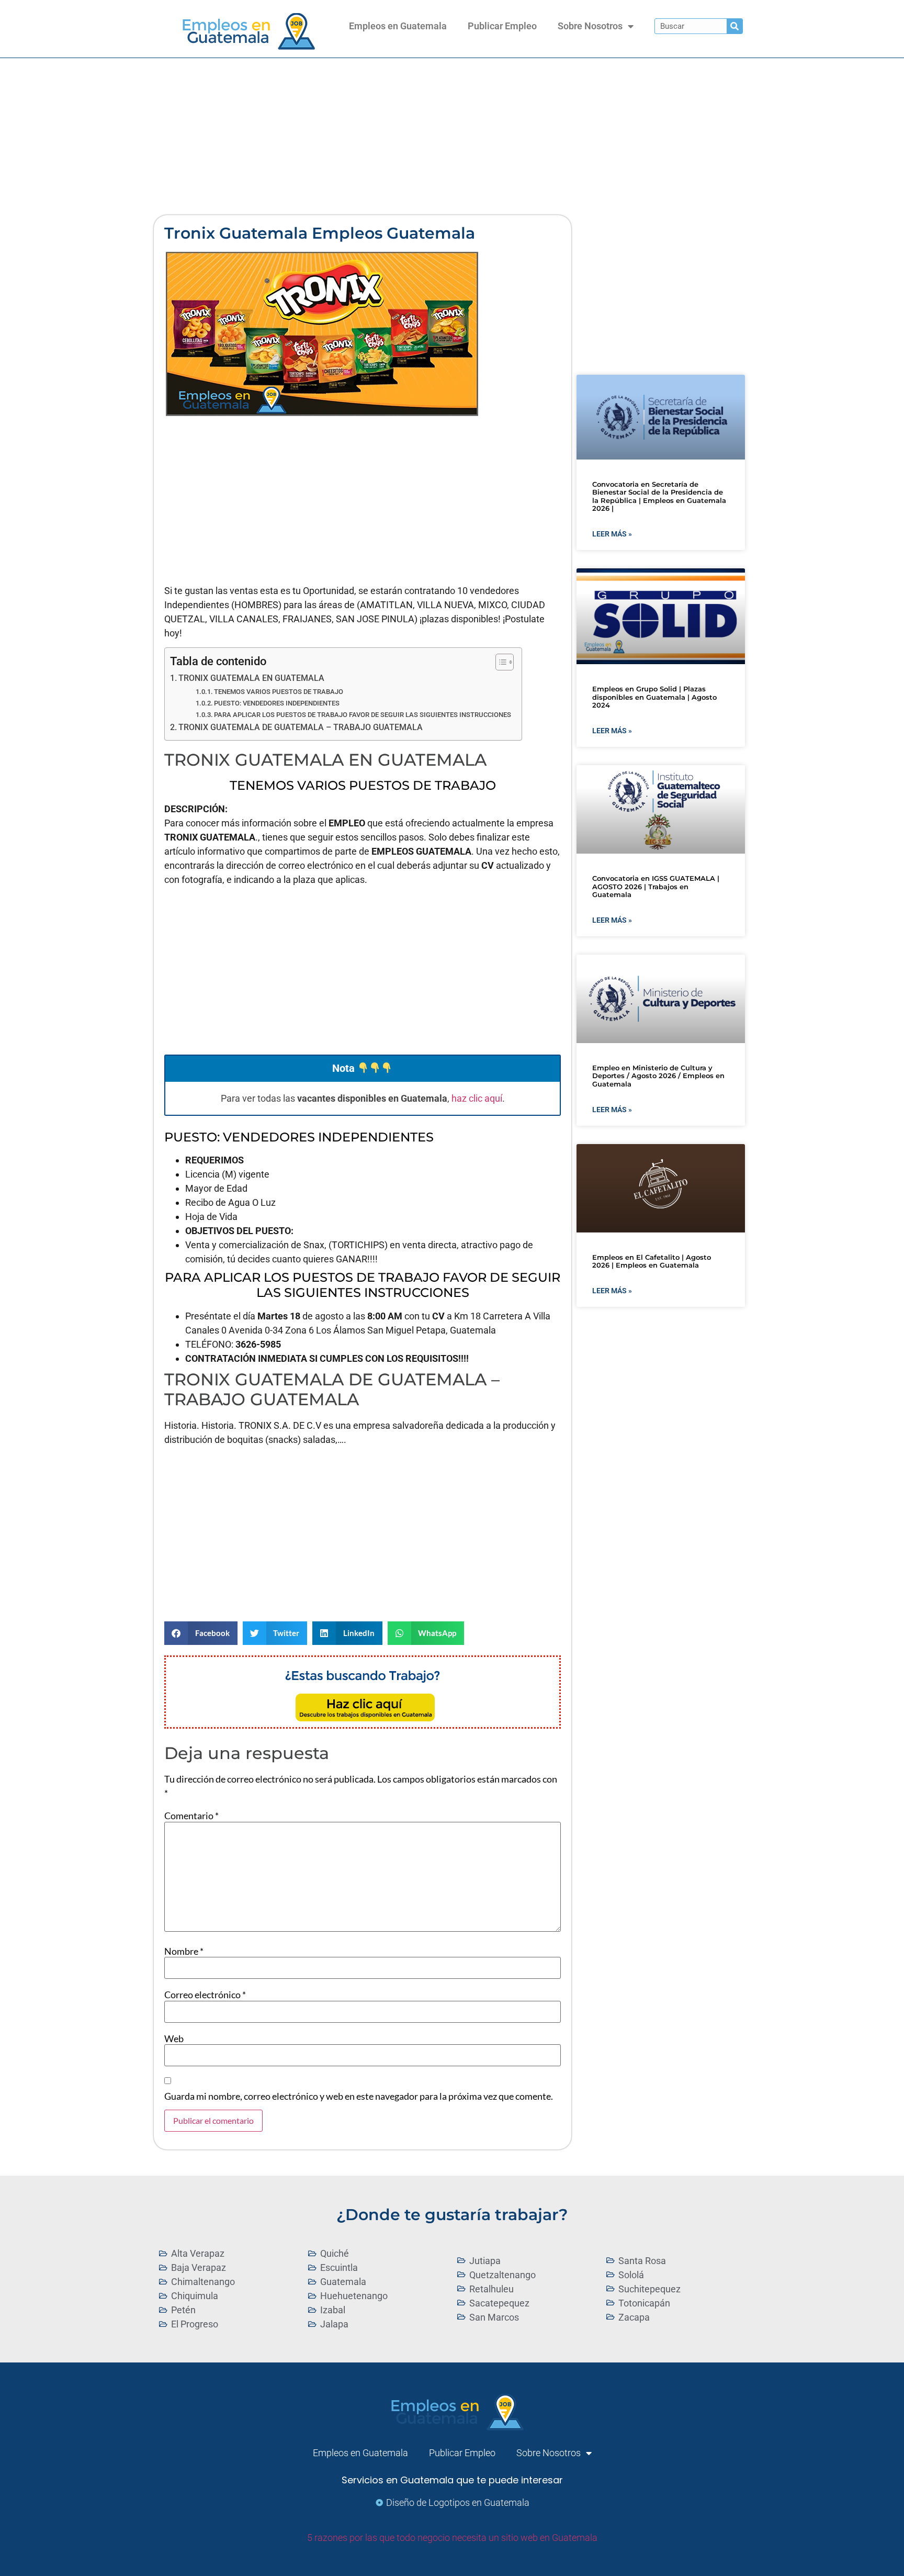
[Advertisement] (452, 137)
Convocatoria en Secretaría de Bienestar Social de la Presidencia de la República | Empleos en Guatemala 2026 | (659, 496)
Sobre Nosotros (590, 26)
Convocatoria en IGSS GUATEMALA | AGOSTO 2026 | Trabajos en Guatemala (656, 886)
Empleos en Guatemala (398, 26)
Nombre (184, 1951)
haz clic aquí (477, 1098)
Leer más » (612, 534)
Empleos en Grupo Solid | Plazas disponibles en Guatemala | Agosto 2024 (654, 697)
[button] (201, 1633)
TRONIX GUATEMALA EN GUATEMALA (251, 678)
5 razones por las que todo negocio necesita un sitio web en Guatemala (452, 2538)
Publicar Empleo (502, 26)
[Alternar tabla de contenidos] (499, 662)
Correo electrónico (205, 1995)
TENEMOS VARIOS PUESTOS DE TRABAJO (279, 692)
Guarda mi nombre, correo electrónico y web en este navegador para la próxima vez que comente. (359, 2096)
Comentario (191, 1816)
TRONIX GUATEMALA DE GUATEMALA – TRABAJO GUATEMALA (301, 727)
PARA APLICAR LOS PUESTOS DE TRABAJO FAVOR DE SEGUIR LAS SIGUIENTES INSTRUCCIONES (363, 715)
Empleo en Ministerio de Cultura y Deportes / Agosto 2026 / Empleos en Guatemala (658, 1076)
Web (174, 2039)
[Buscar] (734, 26)
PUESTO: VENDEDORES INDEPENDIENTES (277, 703)
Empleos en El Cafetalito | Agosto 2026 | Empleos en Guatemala (652, 1261)
